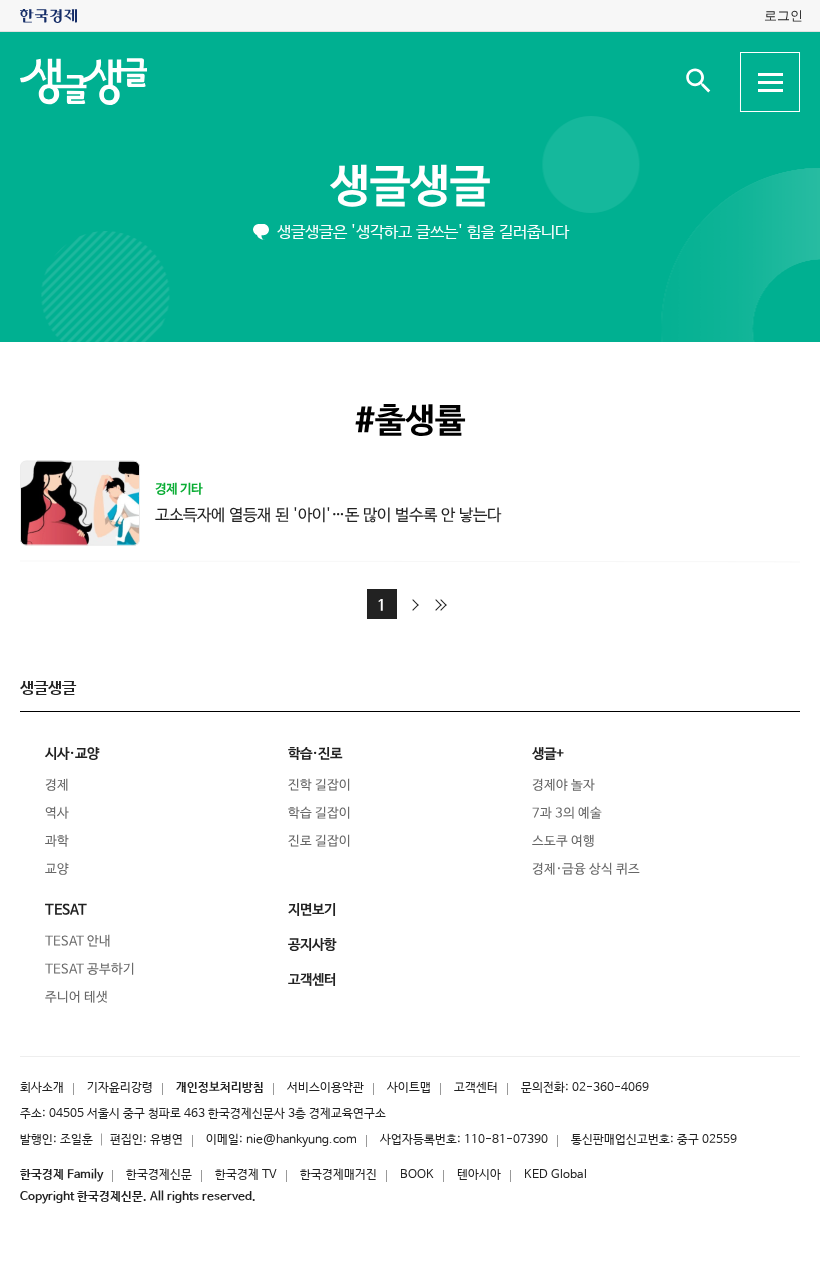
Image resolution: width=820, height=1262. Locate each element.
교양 (57, 869)
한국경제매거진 (338, 1175)
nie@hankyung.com (301, 1140)
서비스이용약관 (325, 1088)
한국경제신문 (159, 1175)
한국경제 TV (246, 1175)
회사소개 (42, 1088)
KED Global (555, 1175)
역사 (57, 813)
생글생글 (410, 187)
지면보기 (312, 910)
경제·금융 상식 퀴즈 (586, 869)
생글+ (548, 754)
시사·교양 (72, 754)
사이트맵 (409, 1088)
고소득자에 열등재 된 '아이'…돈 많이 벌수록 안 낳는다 (328, 515)
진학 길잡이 (319, 785)
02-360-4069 (610, 1088)
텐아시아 (479, 1175)
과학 (57, 841)
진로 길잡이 (319, 841)
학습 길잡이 (319, 813)
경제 (57, 785)
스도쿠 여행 (563, 841)
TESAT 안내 (78, 941)
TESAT (66, 910)
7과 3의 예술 (567, 813)
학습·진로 (315, 754)
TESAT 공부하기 (90, 969)
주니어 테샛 (76, 997)
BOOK (417, 1175)
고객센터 (476, 1088)
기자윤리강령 (120, 1088)
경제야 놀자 (563, 785)
